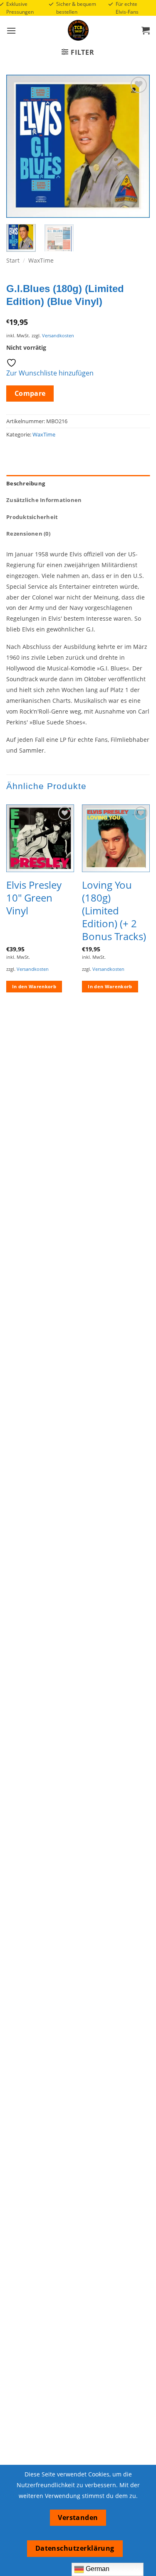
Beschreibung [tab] (26, 483)
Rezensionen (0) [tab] (28, 534)
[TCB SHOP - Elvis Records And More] (78, 30)
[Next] (136, 146)
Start (13, 260)
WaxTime (41, 260)
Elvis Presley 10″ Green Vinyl (34, 898)
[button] (11, 30)
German (97, 2569)
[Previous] (20, 146)
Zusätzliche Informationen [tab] (44, 500)
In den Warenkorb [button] (34, 986)
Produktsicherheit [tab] (32, 517)
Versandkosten (58, 335)
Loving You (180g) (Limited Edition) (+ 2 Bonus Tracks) (114, 911)
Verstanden (78, 2518)
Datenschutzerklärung (75, 2548)
